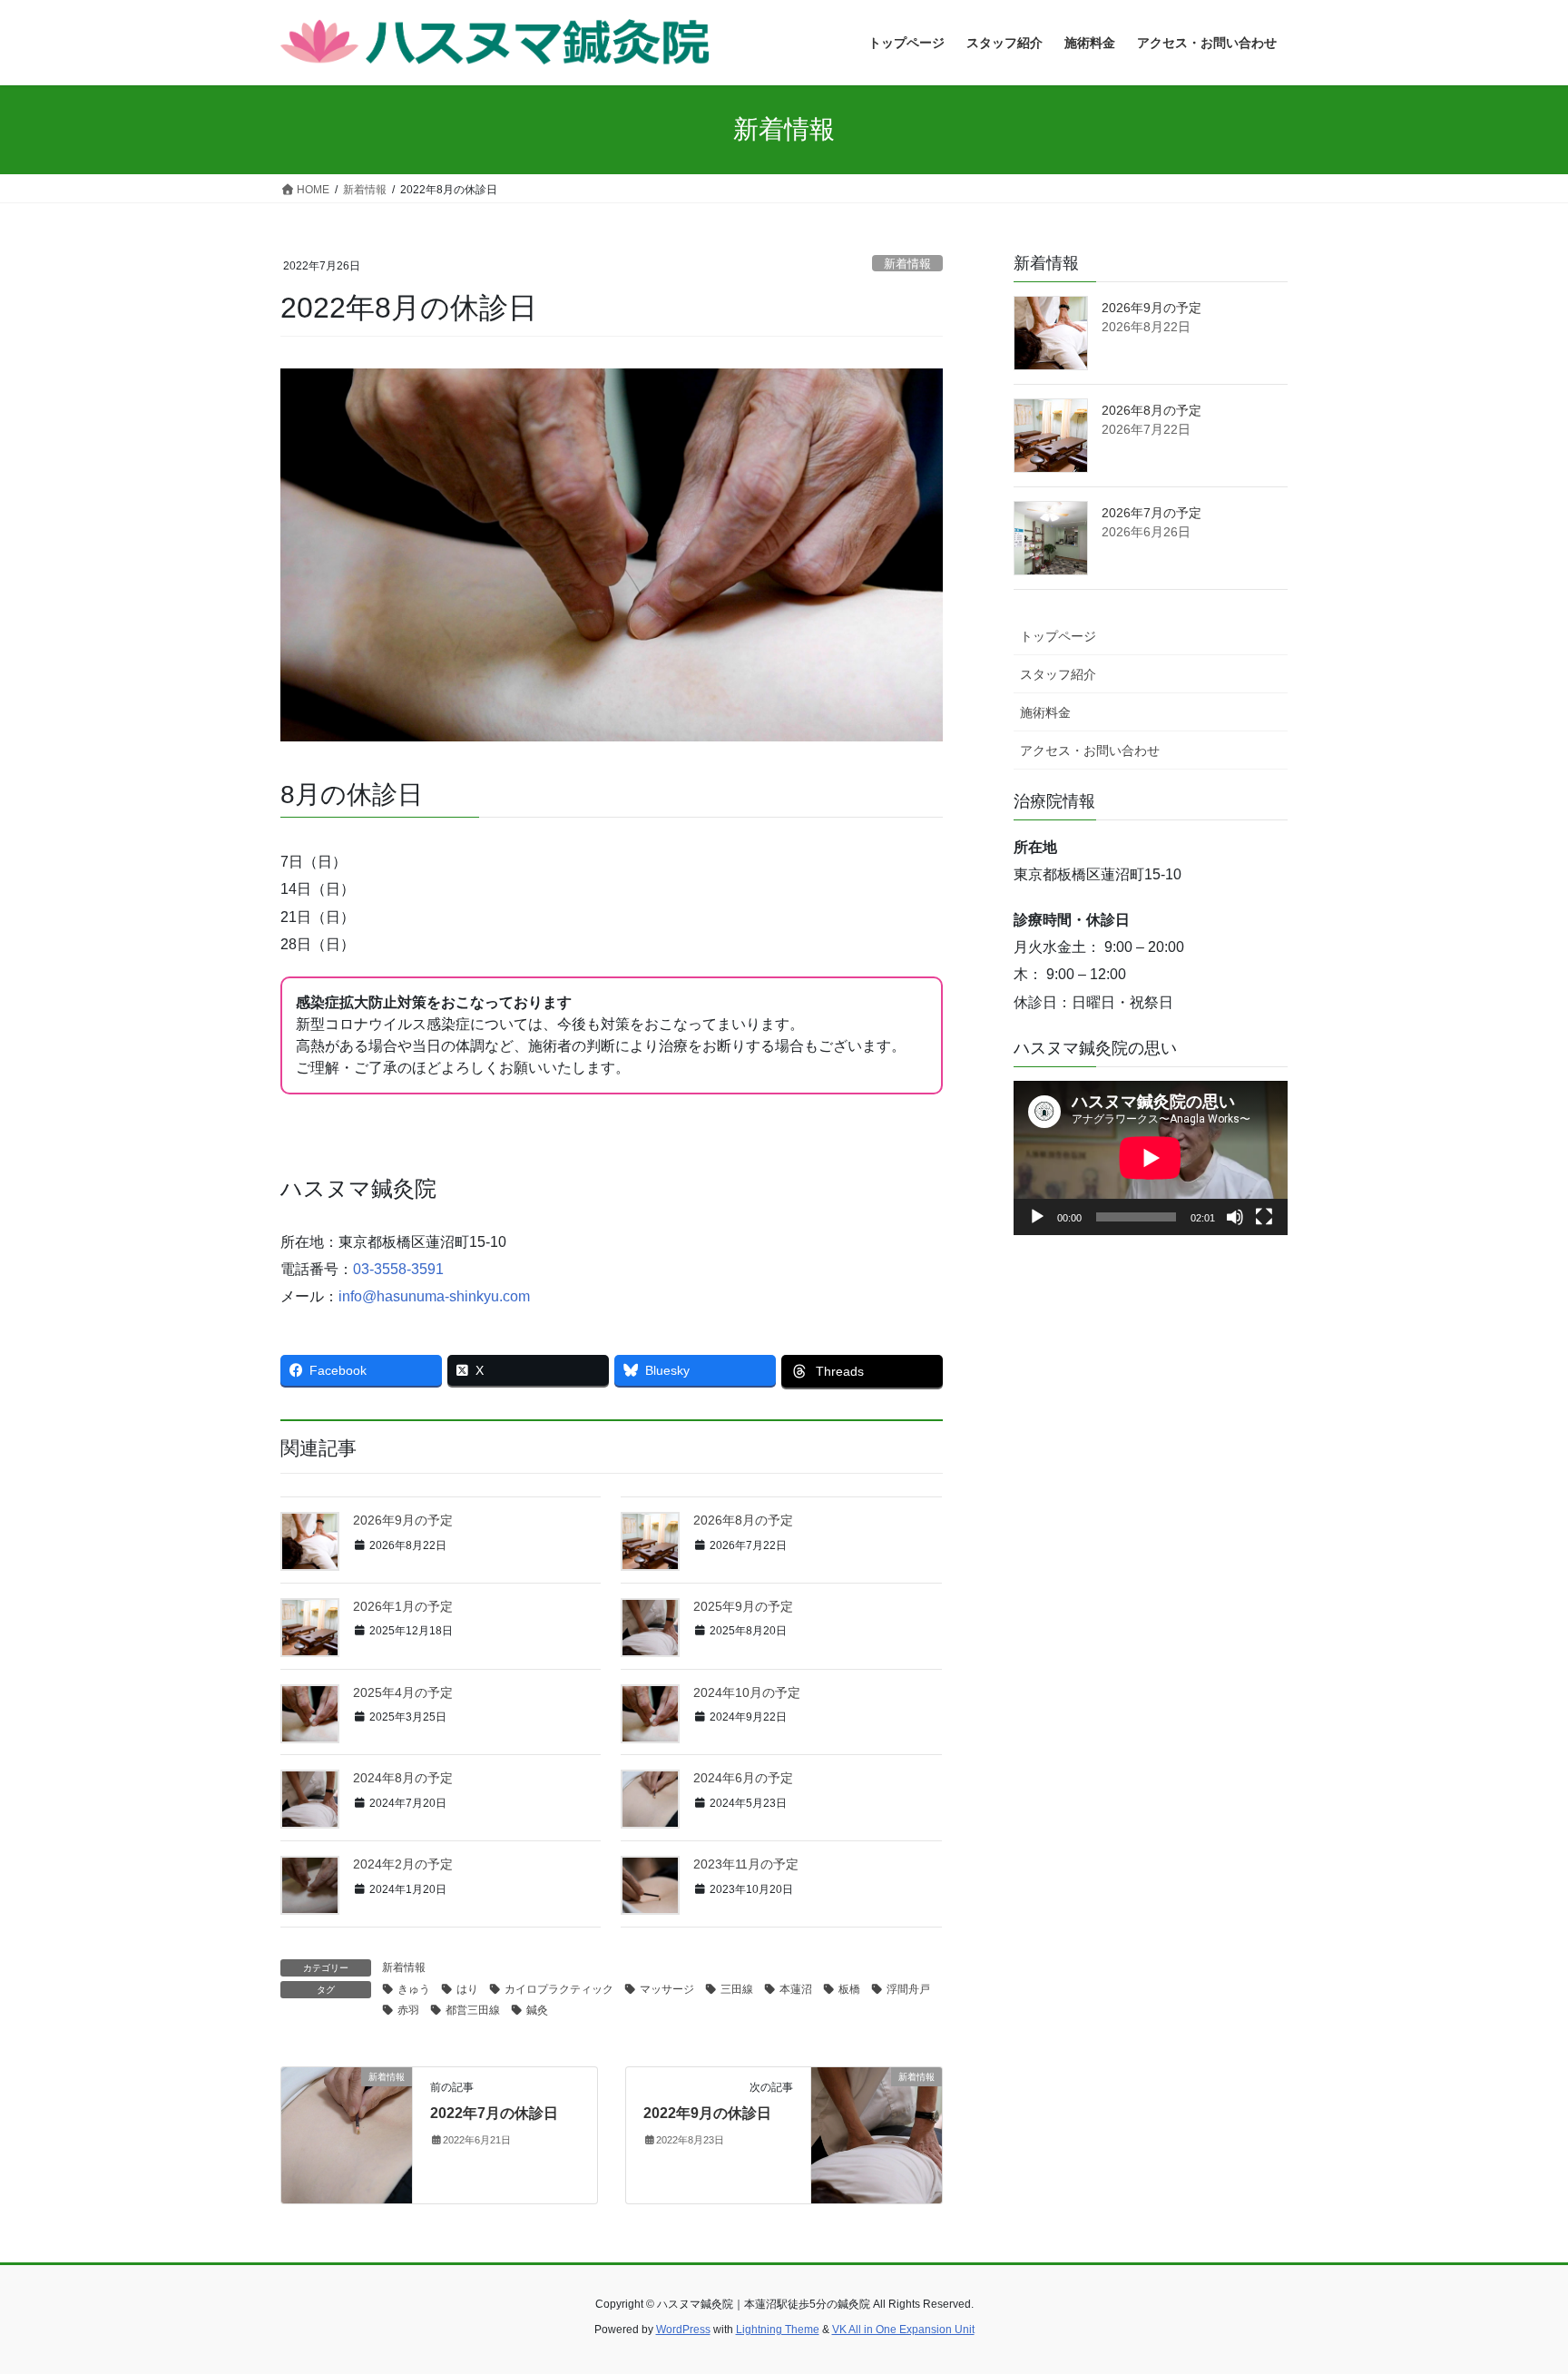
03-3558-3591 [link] (398, 1269)
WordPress (683, 2330)
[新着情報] (347, 2134)
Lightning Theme (778, 2330)
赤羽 (408, 2010)
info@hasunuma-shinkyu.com (434, 1296)
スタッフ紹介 (1058, 674)
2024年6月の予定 (743, 1778)
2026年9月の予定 (403, 1520)
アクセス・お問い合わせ (1090, 750)
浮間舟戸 (908, 1989)
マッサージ (667, 1989)
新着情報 (907, 264)
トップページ (1058, 636)
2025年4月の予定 (403, 1692)
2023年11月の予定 (746, 1864)
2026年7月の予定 (1151, 513)
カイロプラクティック (559, 1989)
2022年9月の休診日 (707, 2113)
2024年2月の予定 (403, 1864)
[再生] (1037, 1217)
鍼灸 (537, 2010)
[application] (1151, 1158)
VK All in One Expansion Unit (903, 2330)
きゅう (414, 1989)
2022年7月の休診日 (494, 2113)
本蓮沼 (796, 1989)
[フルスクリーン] (1264, 1217)
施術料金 (1045, 712)
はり (467, 1989)
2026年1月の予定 (403, 1606)
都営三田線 (473, 2010)
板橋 (849, 1989)
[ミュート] (1235, 1217)
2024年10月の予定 (747, 1692)
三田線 (737, 1989)
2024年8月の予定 (403, 1778)
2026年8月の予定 (743, 1520)
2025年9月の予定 (743, 1606)
